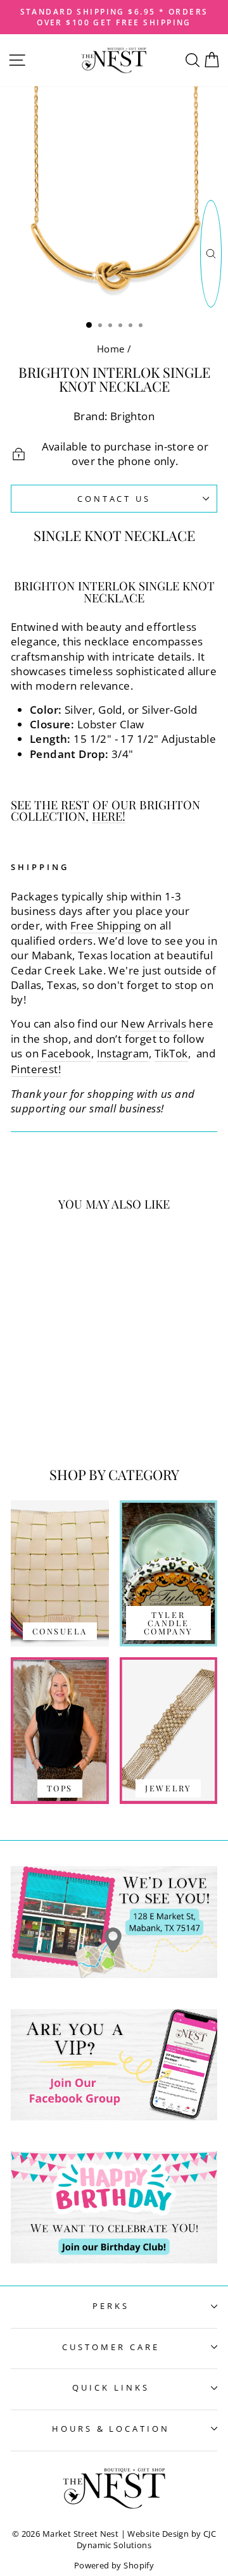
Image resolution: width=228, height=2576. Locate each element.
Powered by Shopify (114, 2566)
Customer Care (111, 2347)
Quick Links (111, 2387)
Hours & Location (111, 2429)
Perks (111, 2306)
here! (109, 817)
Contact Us (114, 499)
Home (111, 349)
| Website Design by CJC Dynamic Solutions (146, 2540)
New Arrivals (154, 1024)
